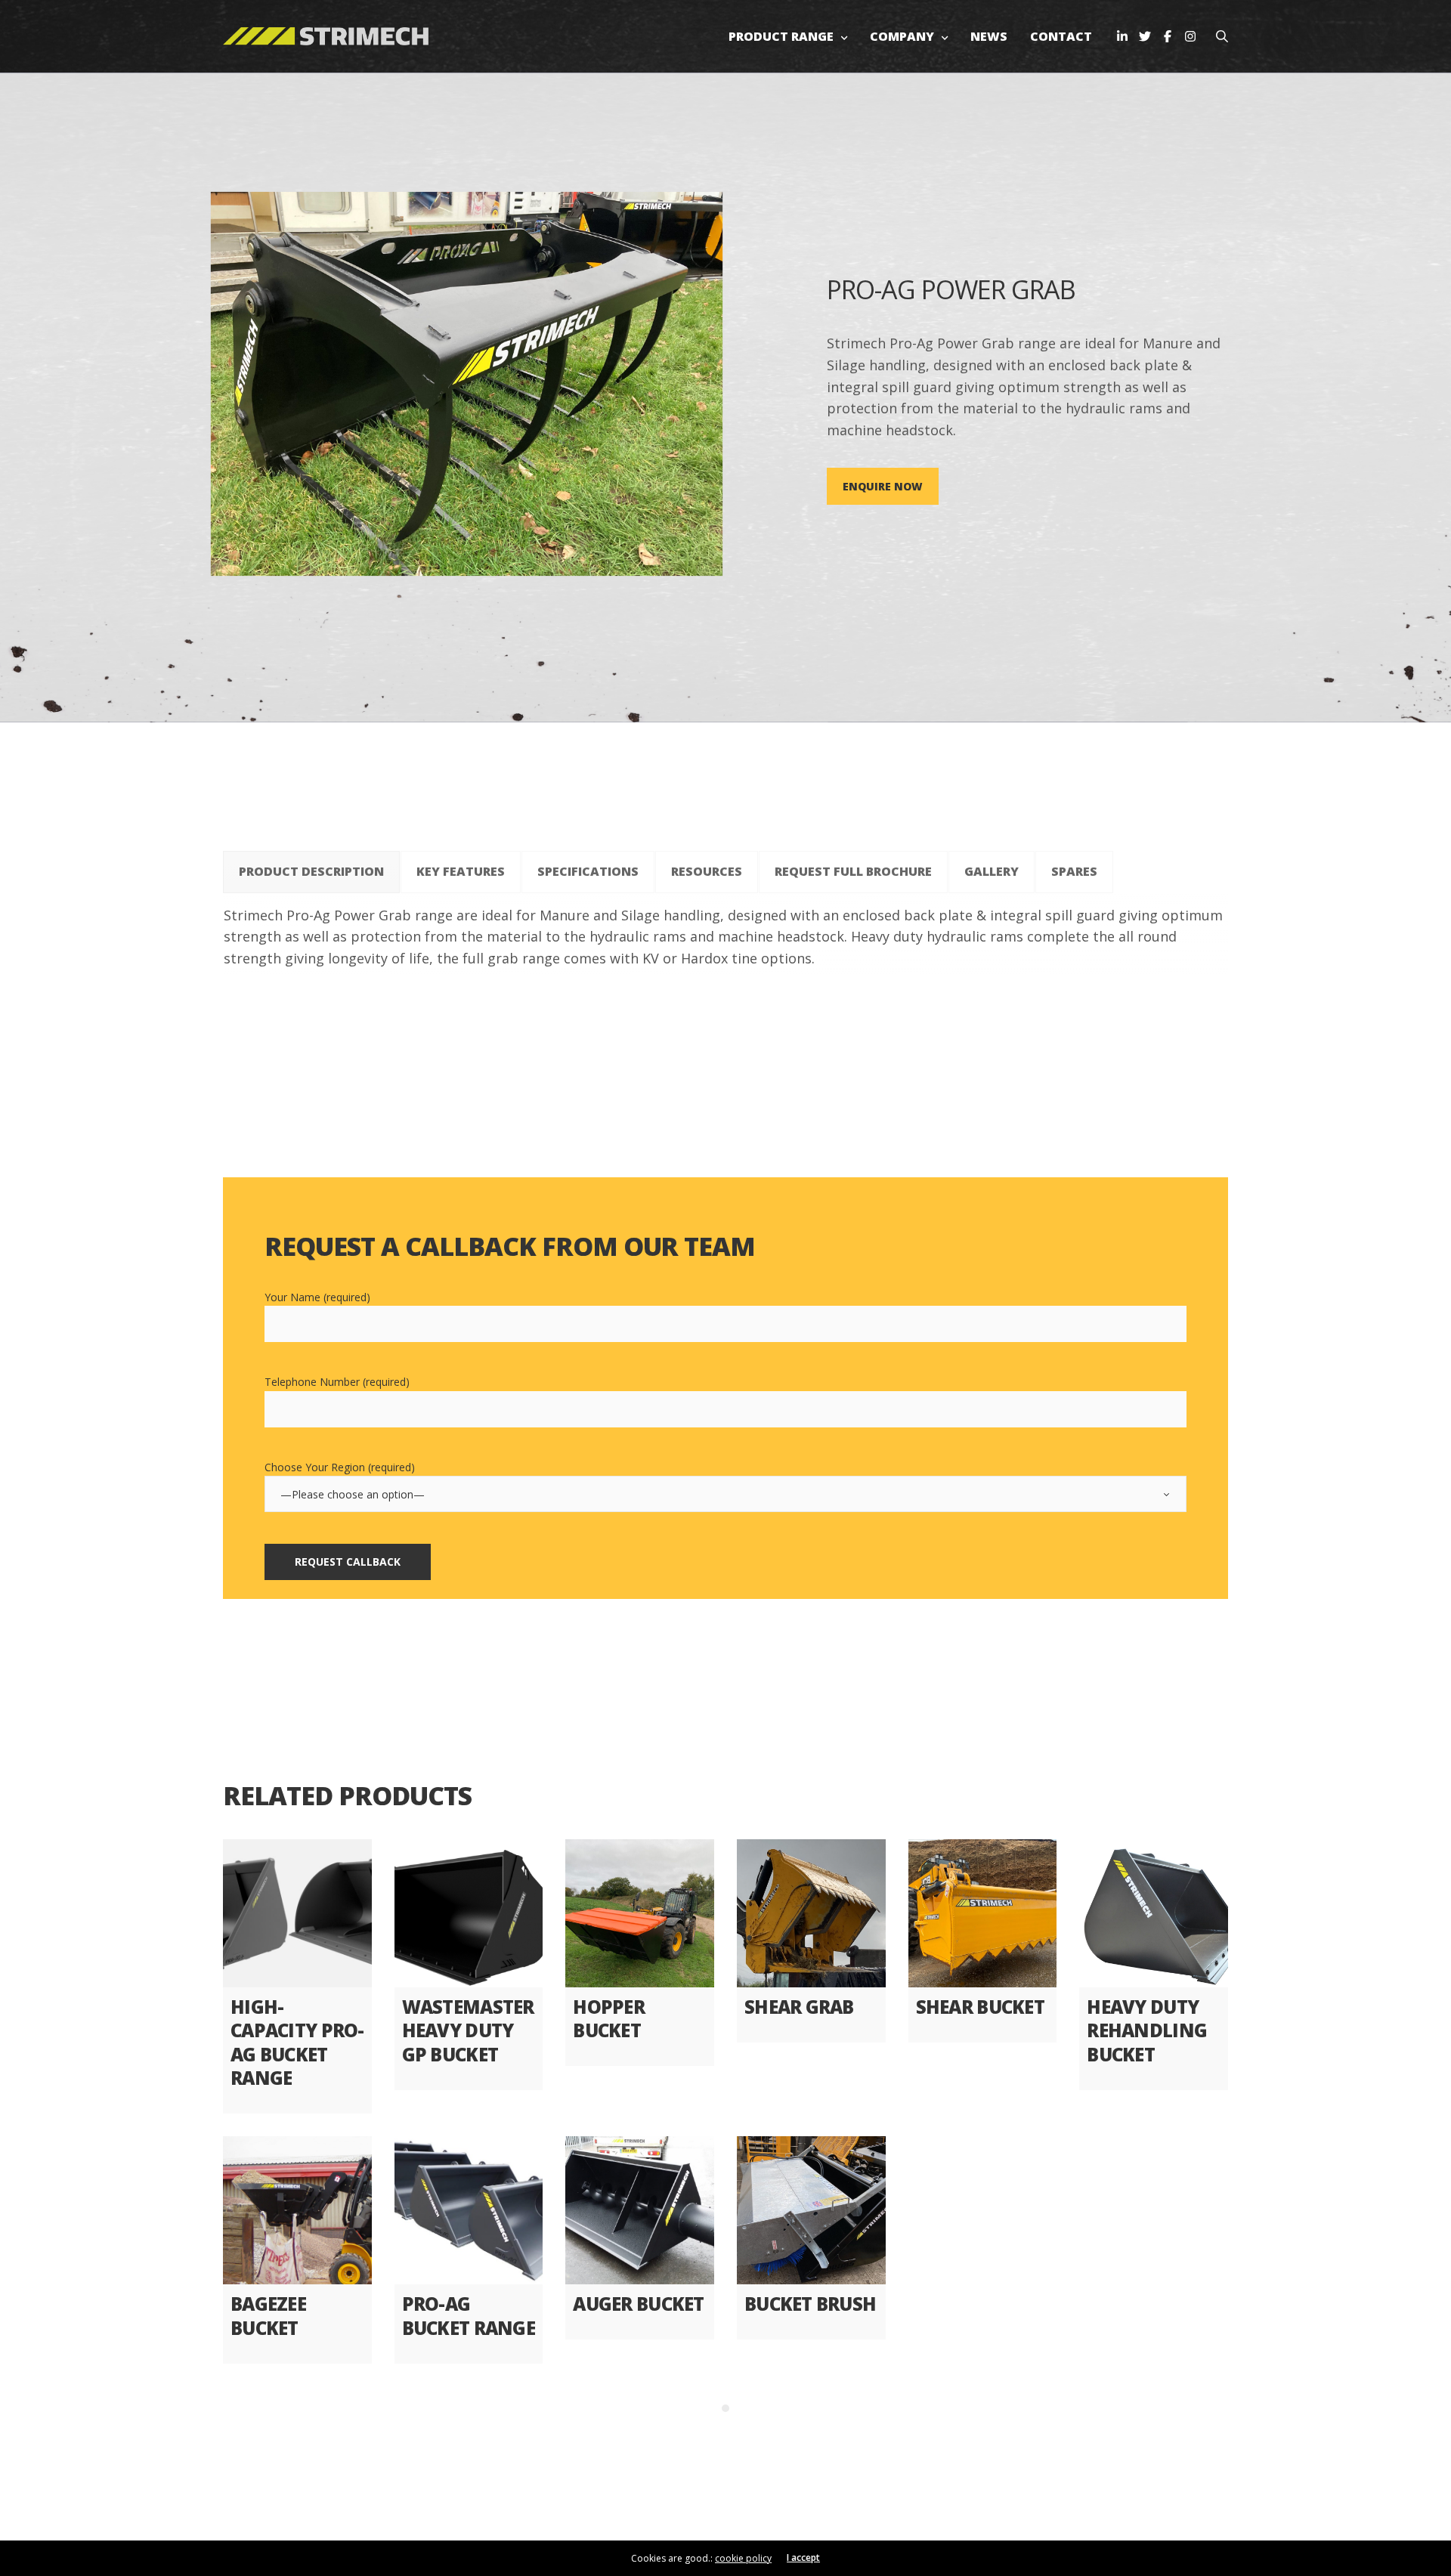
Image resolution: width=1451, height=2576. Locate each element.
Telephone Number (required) (337, 1382)
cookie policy (743, 2558)
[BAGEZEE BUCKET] (297, 2211)
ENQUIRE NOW (883, 486)
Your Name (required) (317, 1297)
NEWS (989, 36)
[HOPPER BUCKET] (640, 1914)
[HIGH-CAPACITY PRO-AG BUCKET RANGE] (297, 1914)
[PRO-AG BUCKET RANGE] (469, 2211)
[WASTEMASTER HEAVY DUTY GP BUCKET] (469, 1914)
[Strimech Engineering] (326, 37)
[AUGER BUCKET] (640, 2211)
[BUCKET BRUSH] (811, 2211)
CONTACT (1061, 36)
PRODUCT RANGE (781, 36)
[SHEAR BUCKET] (983, 1914)
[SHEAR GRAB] (811, 1914)
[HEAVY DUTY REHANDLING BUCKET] (1154, 1914)
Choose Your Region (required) (340, 1467)
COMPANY (902, 36)
